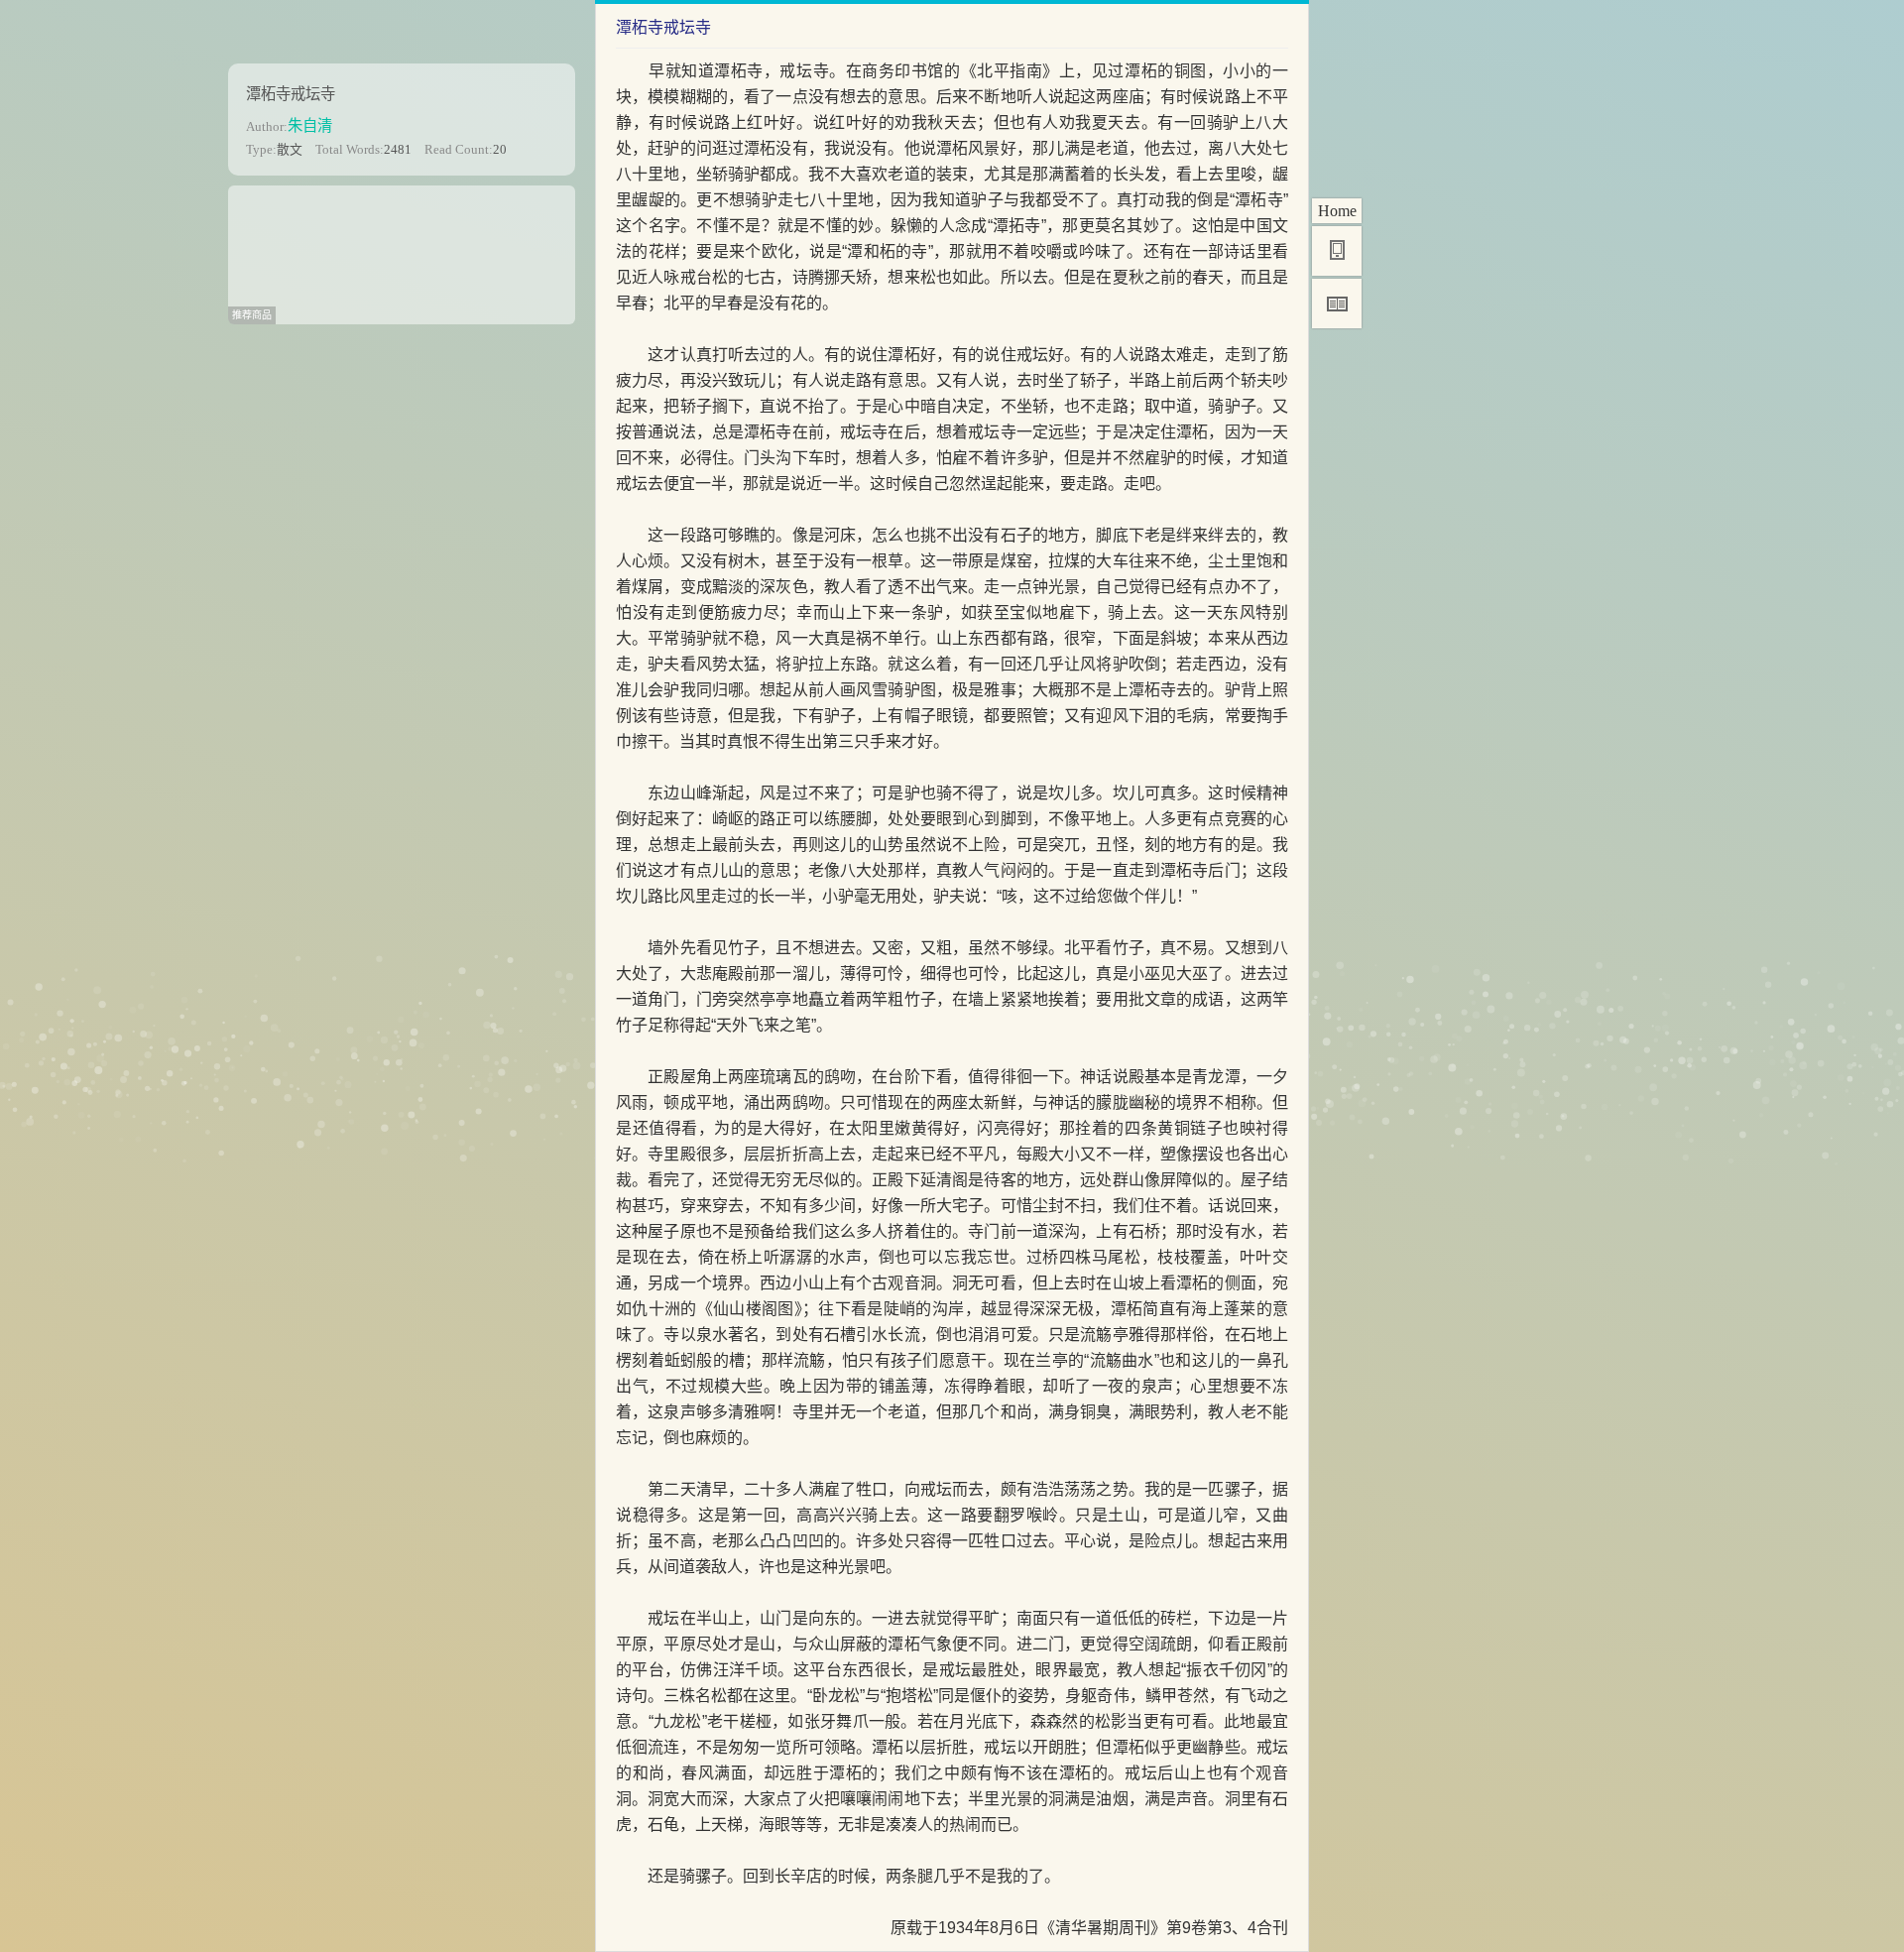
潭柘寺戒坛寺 (291, 94)
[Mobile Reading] (1337, 251)
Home (1337, 211)
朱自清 (310, 125)
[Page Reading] (1337, 304)
